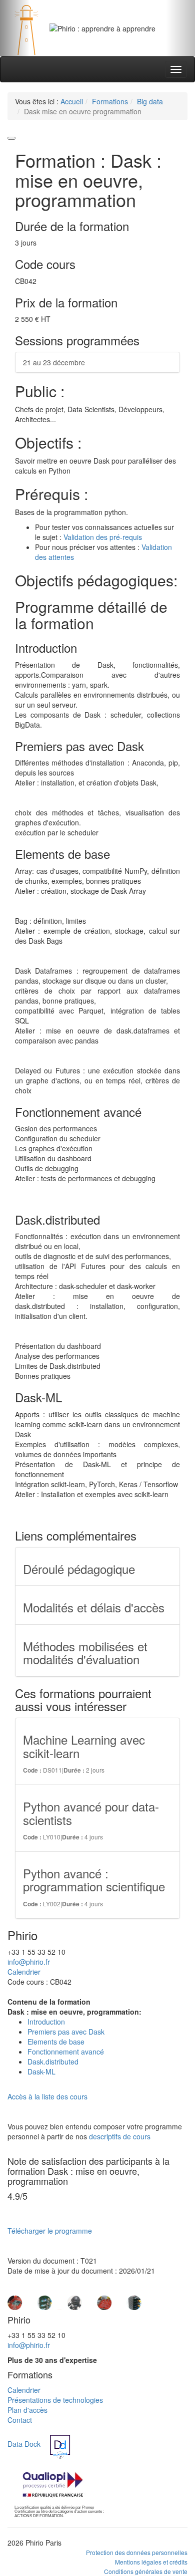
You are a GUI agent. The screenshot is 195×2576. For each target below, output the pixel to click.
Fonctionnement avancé (66, 2052)
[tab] (85, 41)
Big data (150, 101)
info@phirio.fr (29, 1962)
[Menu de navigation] (176, 69)
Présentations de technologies (55, 2400)
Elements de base (56, 2042)
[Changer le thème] (11, 138)
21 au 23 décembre (54, 362)
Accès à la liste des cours (47, 2096)
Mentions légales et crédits (151, 2562)
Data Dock (24, 2444)
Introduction (46, 2022)
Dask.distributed (53, 2061)
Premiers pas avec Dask (66, 2032)
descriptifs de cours (120, 2136)
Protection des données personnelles (137, 2552)
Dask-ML (41, 2071)
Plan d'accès (27, 2410)
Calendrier (24, 1972)
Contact (20, 2420)
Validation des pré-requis (103, 537)
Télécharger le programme (50, 2231)
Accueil (72, 101)
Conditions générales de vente (146, 2571)
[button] (15, 28)
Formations (110, 101)
